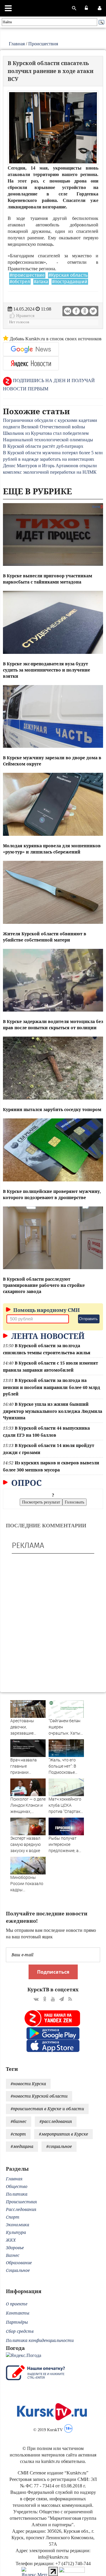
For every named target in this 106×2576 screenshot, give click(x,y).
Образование (19, 2263)
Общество (17, 2186)
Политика (17, 2194)
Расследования (21, 2209)
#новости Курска (28, 2084)
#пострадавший (70, 282)
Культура (16, 2232)
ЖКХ (11, 2240)
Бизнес (13, 2255)
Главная (17, 44)
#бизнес (19, 2121)
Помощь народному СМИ (46, 1310)
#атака (41, 282)
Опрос (25, 1483)
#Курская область (68, 275)
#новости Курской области (39, 2096)
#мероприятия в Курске (63, 2134)
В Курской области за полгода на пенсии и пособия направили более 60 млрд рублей (52, 1387)
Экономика (18, 2225)
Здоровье (15, 2248)
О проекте (17, 2304)
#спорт (18, 2134)
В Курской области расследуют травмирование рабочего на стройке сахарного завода (44, 1285)
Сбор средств (20, 2331)
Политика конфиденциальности (40, 2340)
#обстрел (20, 282)
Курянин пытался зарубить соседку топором (52, 1109)
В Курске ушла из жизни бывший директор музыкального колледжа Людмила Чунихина (53, 1411)
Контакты (18, 2313)
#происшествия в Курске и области (47, 2109)
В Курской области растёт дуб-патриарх (43, 446)
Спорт (13, 2217)
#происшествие (27, 275)
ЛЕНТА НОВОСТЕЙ (47, 1336)
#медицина (22, 2146)
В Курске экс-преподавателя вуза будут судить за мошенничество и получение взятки (47, 670)
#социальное (59, 2146)
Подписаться (53, 1972)
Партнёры (17, 2322)
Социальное (18, 2270)
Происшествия (43, 44)
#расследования (56, 2121)
